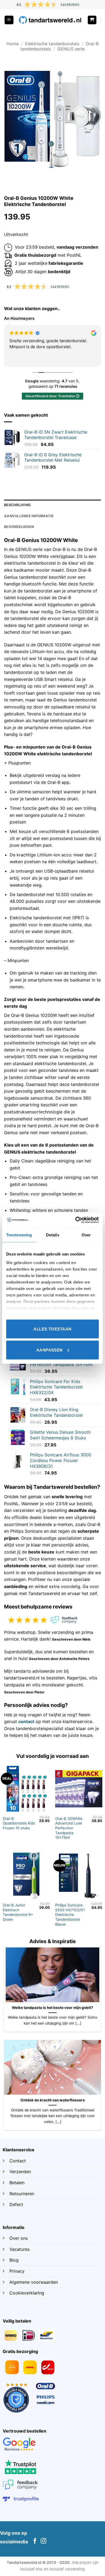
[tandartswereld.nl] (50, 20)
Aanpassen (50, 1350)
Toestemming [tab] (19, 1235)
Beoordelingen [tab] (19, 527)
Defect (16, 2204)
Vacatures (20, 2249)
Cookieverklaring (27, 2293)
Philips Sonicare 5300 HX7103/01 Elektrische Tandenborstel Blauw (70, 1915)
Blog (15, 2260)
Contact (18, 2161)
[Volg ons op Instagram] (43, 2541)
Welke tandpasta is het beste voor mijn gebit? (52, 2008)
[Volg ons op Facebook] (35, 2541)
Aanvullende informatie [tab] (29, 516)
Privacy (17, 2271)
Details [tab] (53, 1235)
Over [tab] (86, 1235)
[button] (9, 20)
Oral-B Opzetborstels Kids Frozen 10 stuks (19, 1823)
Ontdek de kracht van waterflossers (53, 2100)
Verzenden (21, 2172)
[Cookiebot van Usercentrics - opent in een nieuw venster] (76, 1220)
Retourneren (22, 2194)
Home (13, 44)
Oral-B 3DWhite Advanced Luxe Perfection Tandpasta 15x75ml (69, 1828)
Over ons (19, 2238)
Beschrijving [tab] (17, 505)
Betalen (17, 2183)
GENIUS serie (71, 49)
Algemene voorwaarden (34, 2282)
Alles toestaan (52, 1329)
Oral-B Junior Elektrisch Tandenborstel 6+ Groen (18, 1912)
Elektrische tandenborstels (52, 44)
